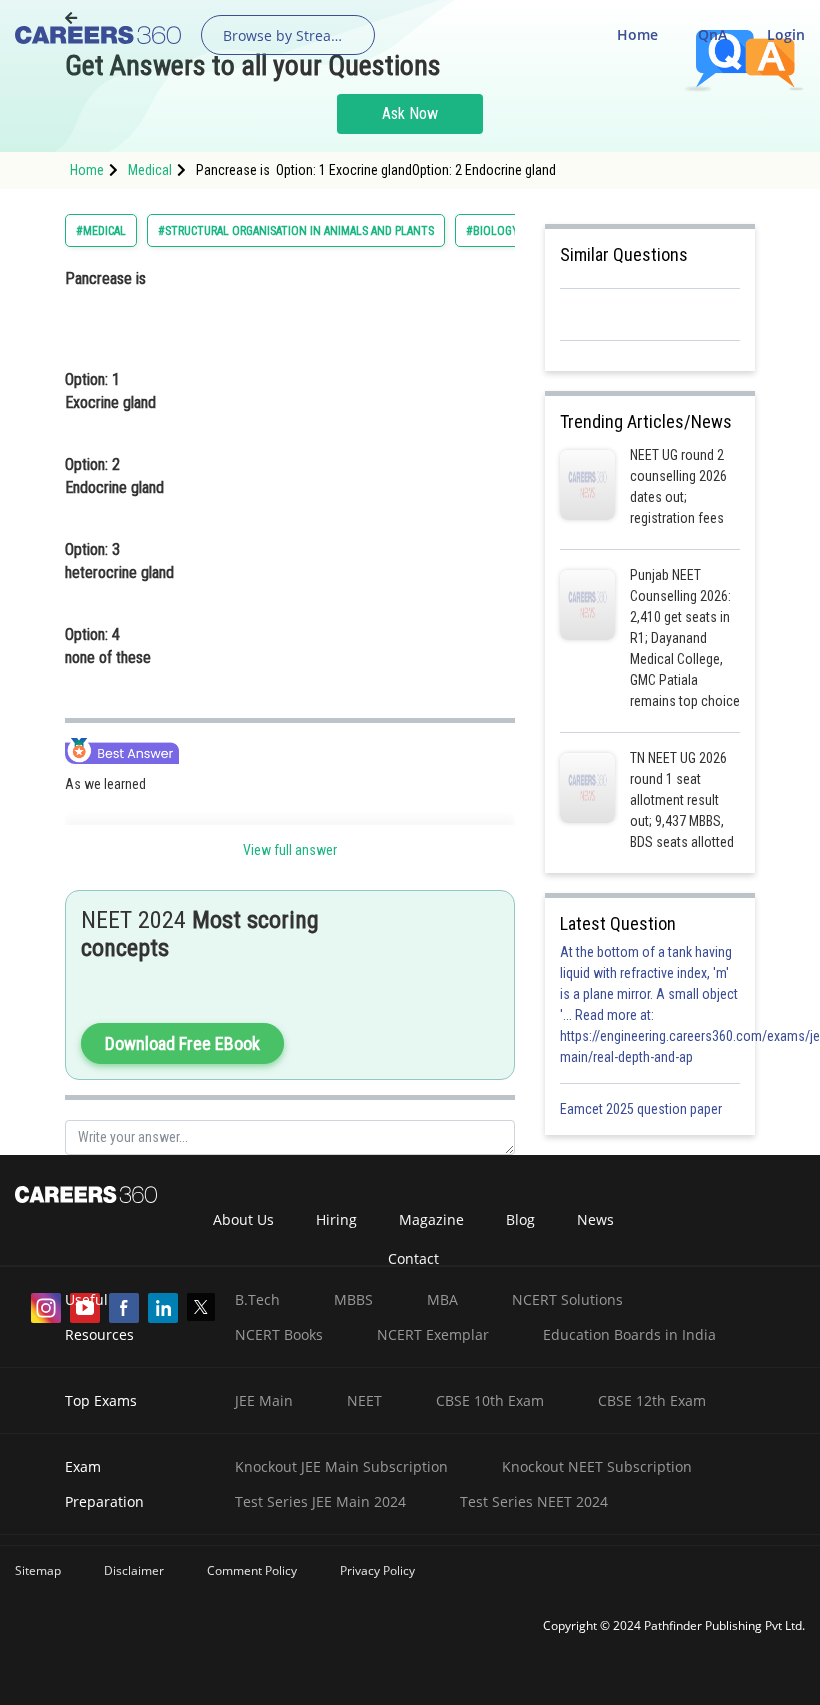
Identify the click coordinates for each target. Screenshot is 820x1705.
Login (786, 34)
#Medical (101, 231)
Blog (520, 1219)
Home (637, 34)
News (595, 1219)
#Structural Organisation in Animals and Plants (296, 231)
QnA (712, 34)
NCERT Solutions (567, 1299)
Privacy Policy (377, 1570)
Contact (413, 1258)
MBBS (353, 1299)
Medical (150, 170)
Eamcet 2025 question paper (642, 1109)
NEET (364, 1400)
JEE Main (264, 1400)
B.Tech (257, 1299)
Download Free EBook (182, 1043)
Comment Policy (252, 1570)
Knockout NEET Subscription (597, 1466)
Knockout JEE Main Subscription (341, 1466)
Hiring (336, 1219)
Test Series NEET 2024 (534, 1501)
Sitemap (38, 1570)
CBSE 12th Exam (652, 1400)
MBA (442, 1299)
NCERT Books (279, 1334)
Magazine (431, 1219)
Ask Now (410, 113)
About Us (243, 1219)
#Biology (492, 231)
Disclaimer (134, 1570)
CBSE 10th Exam (490, 1400)
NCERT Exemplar (433, 1334)
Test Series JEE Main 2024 (320, 1501)
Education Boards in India (629, 1334)
